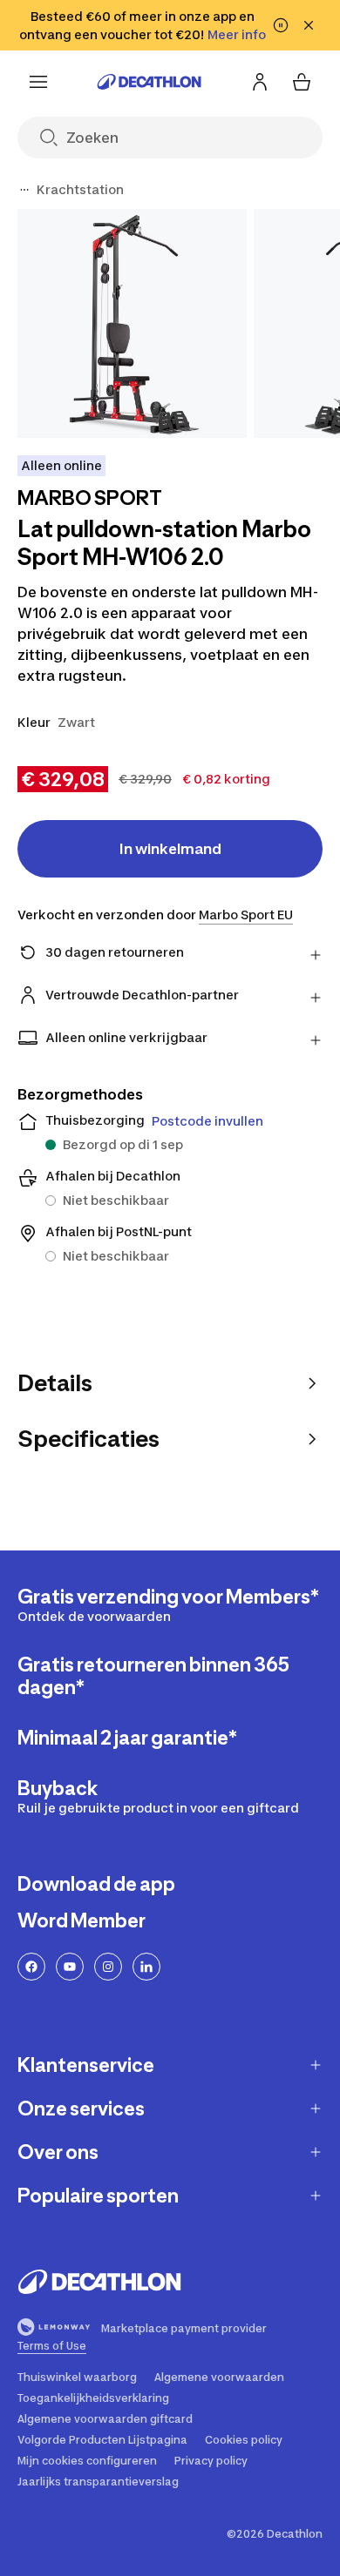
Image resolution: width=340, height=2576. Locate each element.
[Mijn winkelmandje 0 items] (302, 82)
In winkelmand (170, 849)
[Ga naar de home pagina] (149, 82)
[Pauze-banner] (281, 25)
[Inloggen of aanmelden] (260, 82)
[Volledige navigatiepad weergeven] (24, 190)
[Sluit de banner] (309, 25)
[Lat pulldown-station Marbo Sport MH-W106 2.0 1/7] (132, 323)
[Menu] (38, 82)
